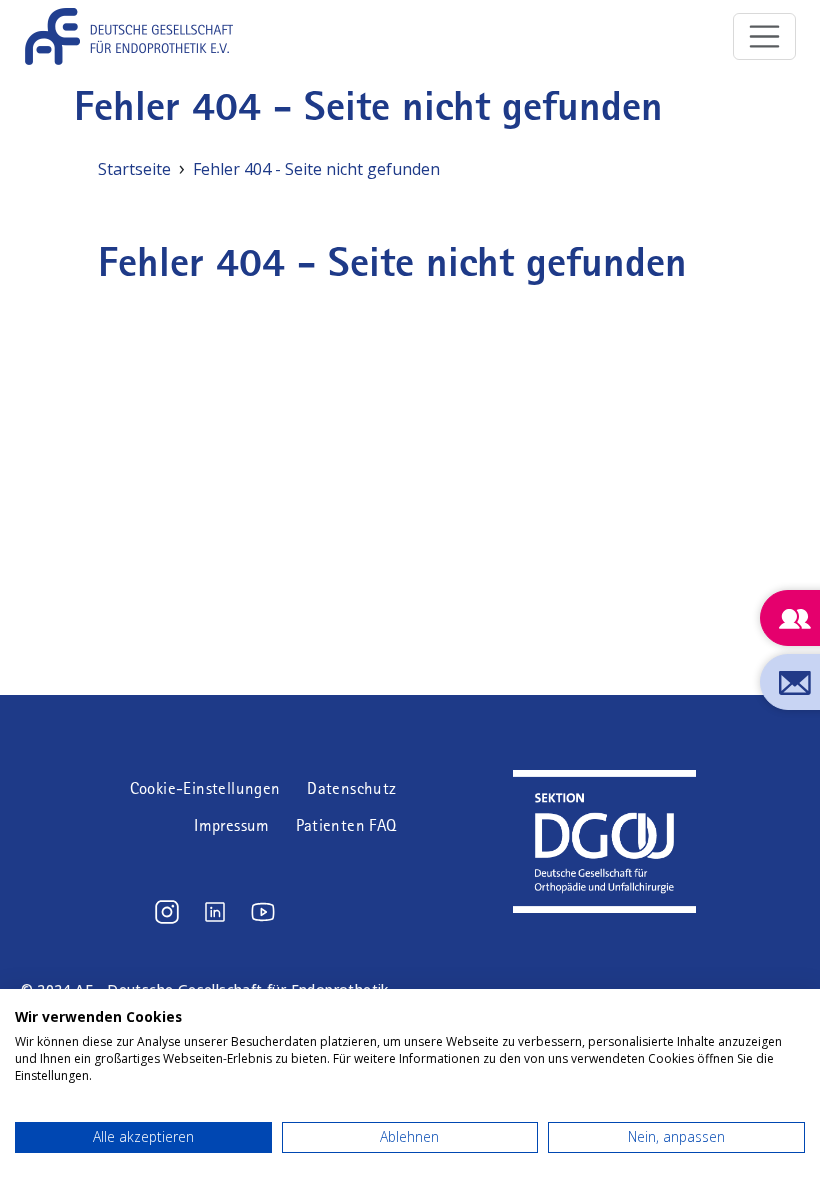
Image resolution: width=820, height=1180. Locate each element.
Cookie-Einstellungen (205, 788)
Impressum (232, 825)
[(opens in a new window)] (167, 912)
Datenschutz (351, 788)
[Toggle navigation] (765, 37)
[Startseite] (136, 36)
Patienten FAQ (346, 825)
